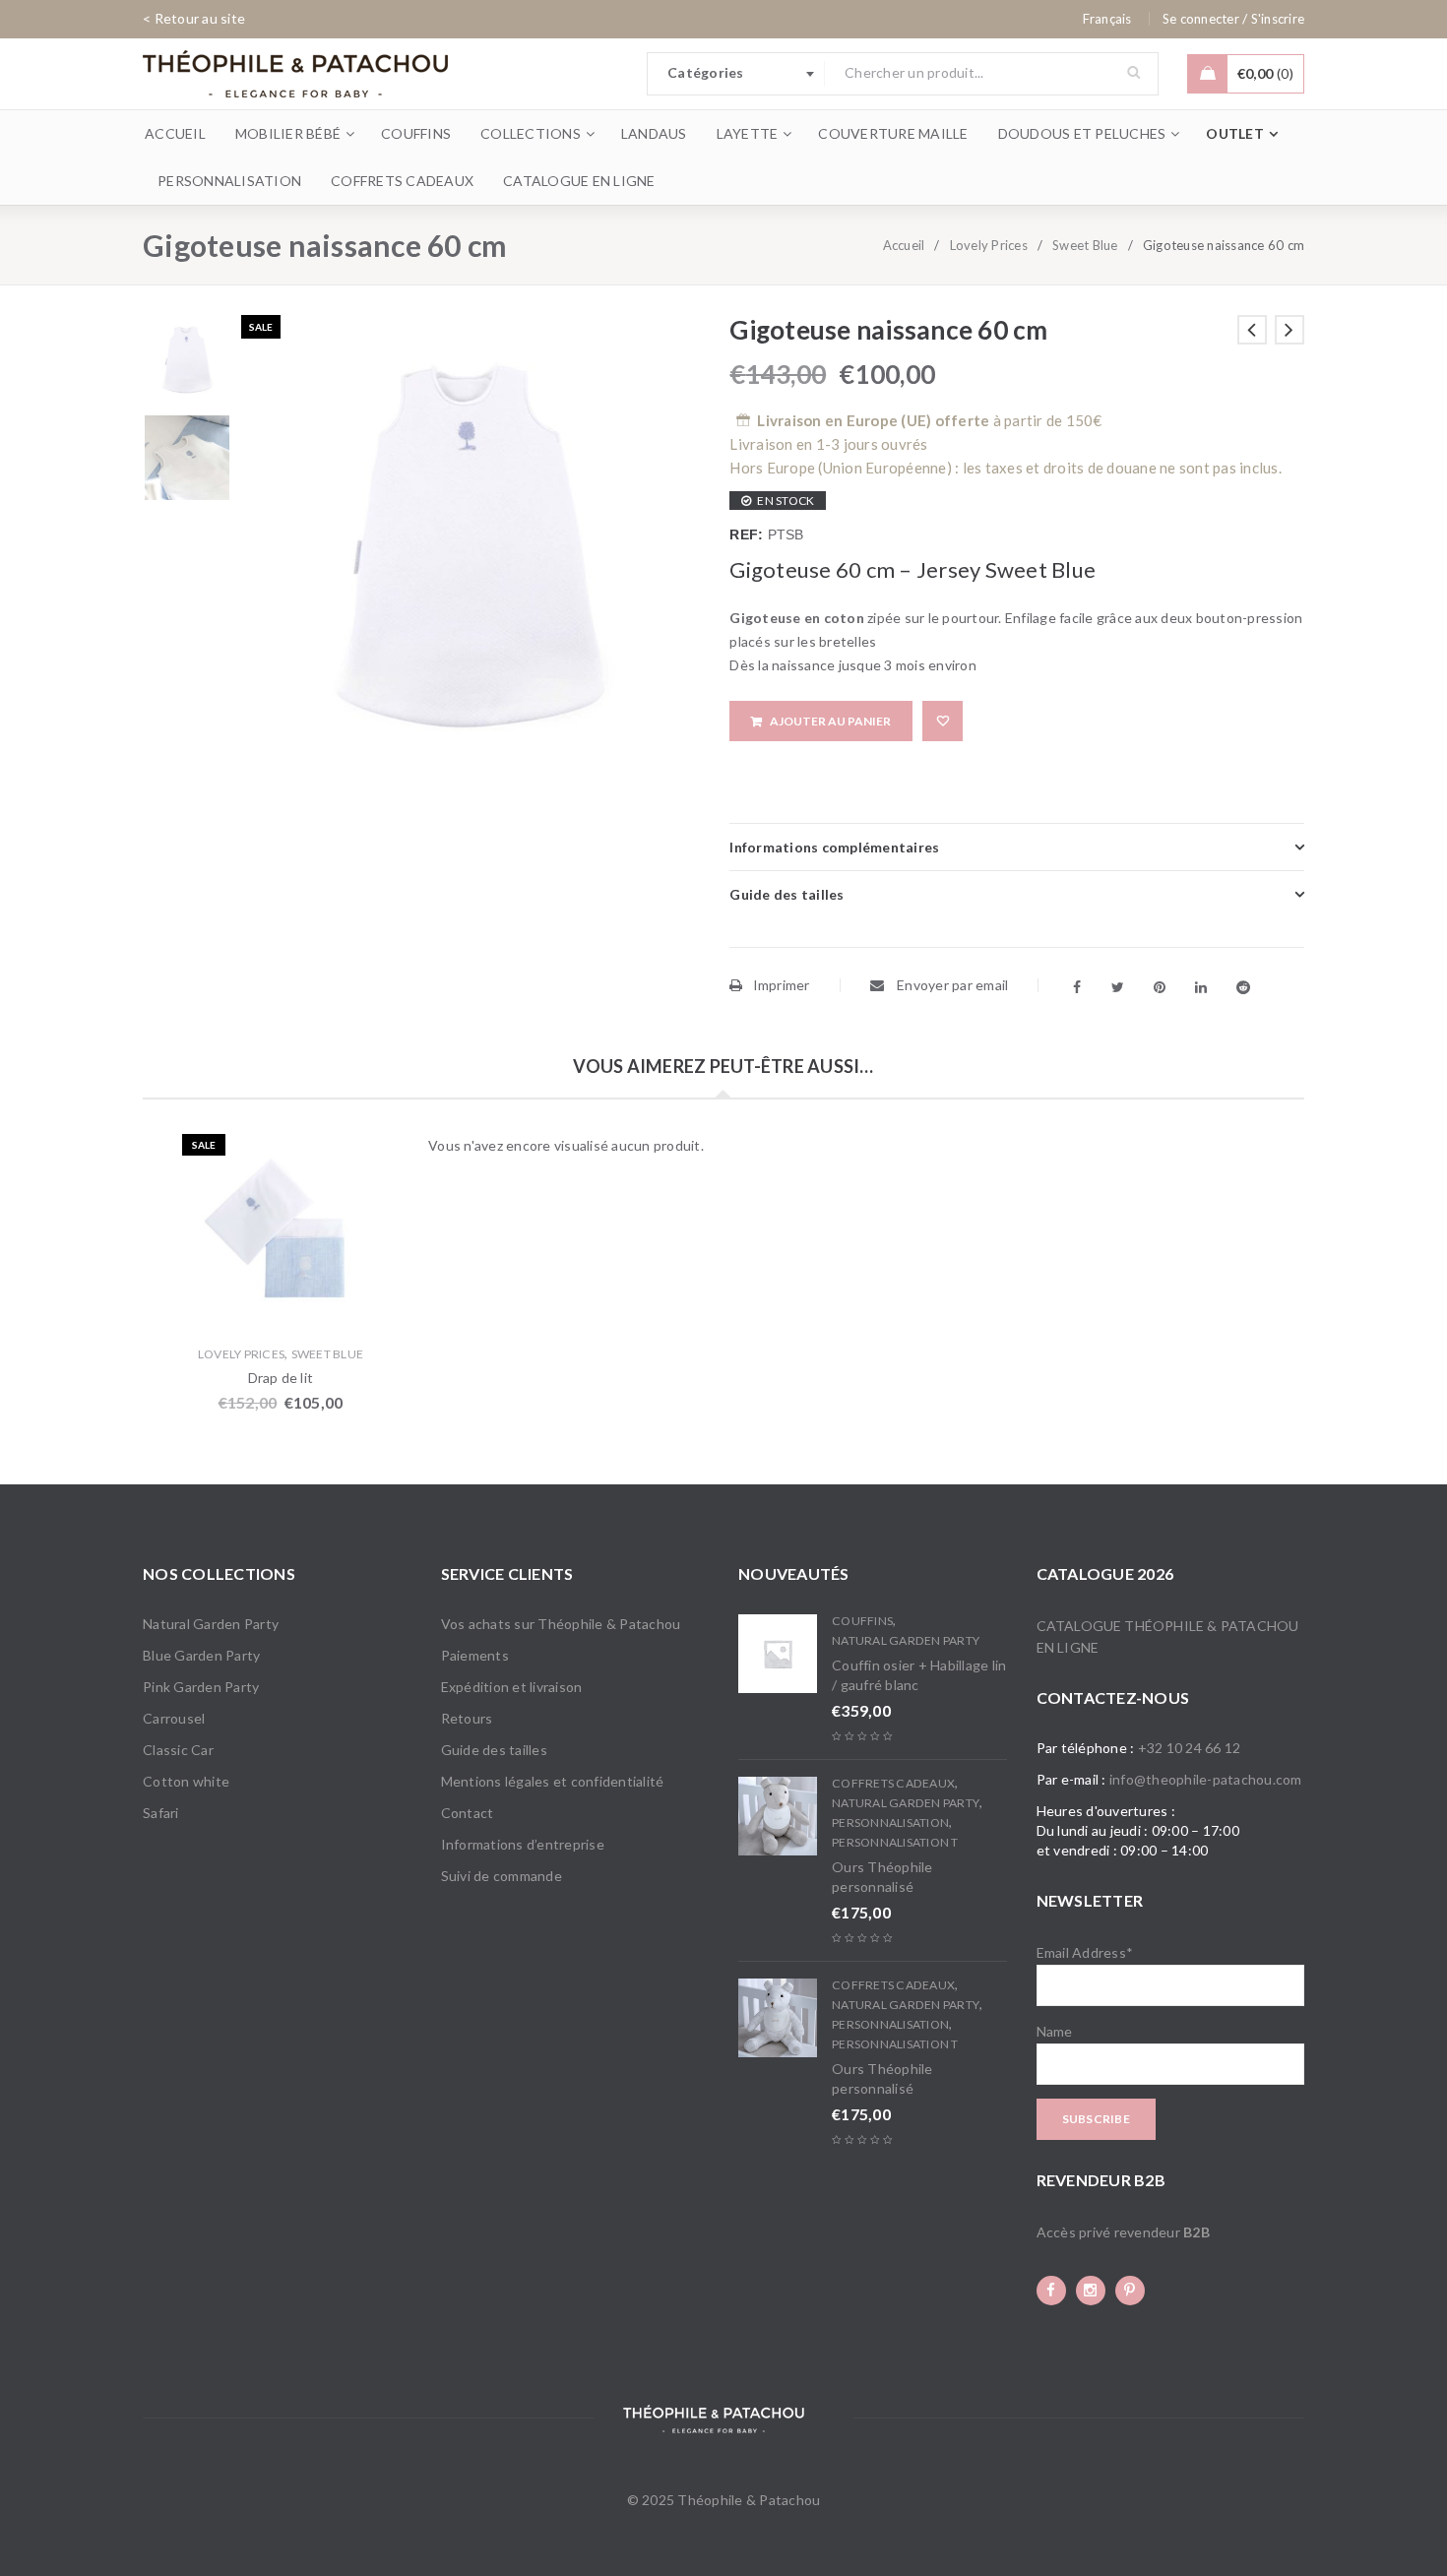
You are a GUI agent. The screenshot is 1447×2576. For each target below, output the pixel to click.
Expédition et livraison (512, 1687)
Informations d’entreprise (523, 1844)
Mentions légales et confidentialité (553, 1781)
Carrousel (174, 1718)
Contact (468, 1813)
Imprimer (781, 985)
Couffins (862, 1621)
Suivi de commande (502, 1876)
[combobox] (736, 74)
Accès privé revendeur (1123, 2232)
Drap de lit (281, 1378)
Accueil (904, 245)
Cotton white (186, 1781)
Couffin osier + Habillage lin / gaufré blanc (919, 1675)
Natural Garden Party (211, 1624)
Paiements (475, 1655)
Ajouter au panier (830, 721)
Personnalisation (890, 1822)
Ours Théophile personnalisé (882, 1877)
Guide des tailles (494, 1750)
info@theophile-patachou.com (1206, 1779)
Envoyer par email (951, 985)
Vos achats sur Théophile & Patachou (561, 1624)
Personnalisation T (895, 1842)
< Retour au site (194, 18)
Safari (161, 1813)
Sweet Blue (1085, 245)
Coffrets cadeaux (893, 1783)
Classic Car (178, 1750)
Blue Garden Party (201, 1655)
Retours (467, 1718)
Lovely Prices (989, 245)
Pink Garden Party (201, 1687)
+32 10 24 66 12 (1190, 1748)
